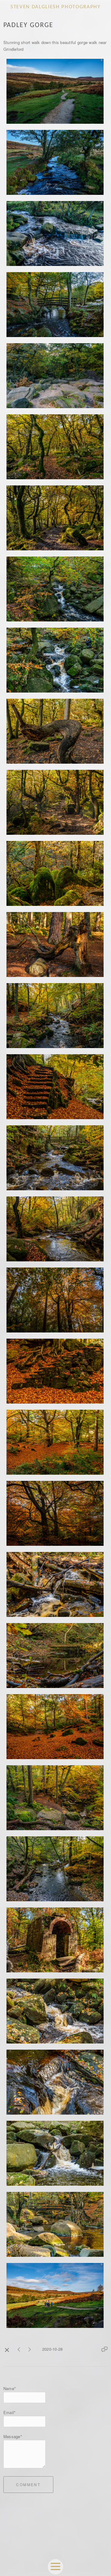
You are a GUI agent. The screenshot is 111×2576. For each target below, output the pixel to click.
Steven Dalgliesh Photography (55, 7)
